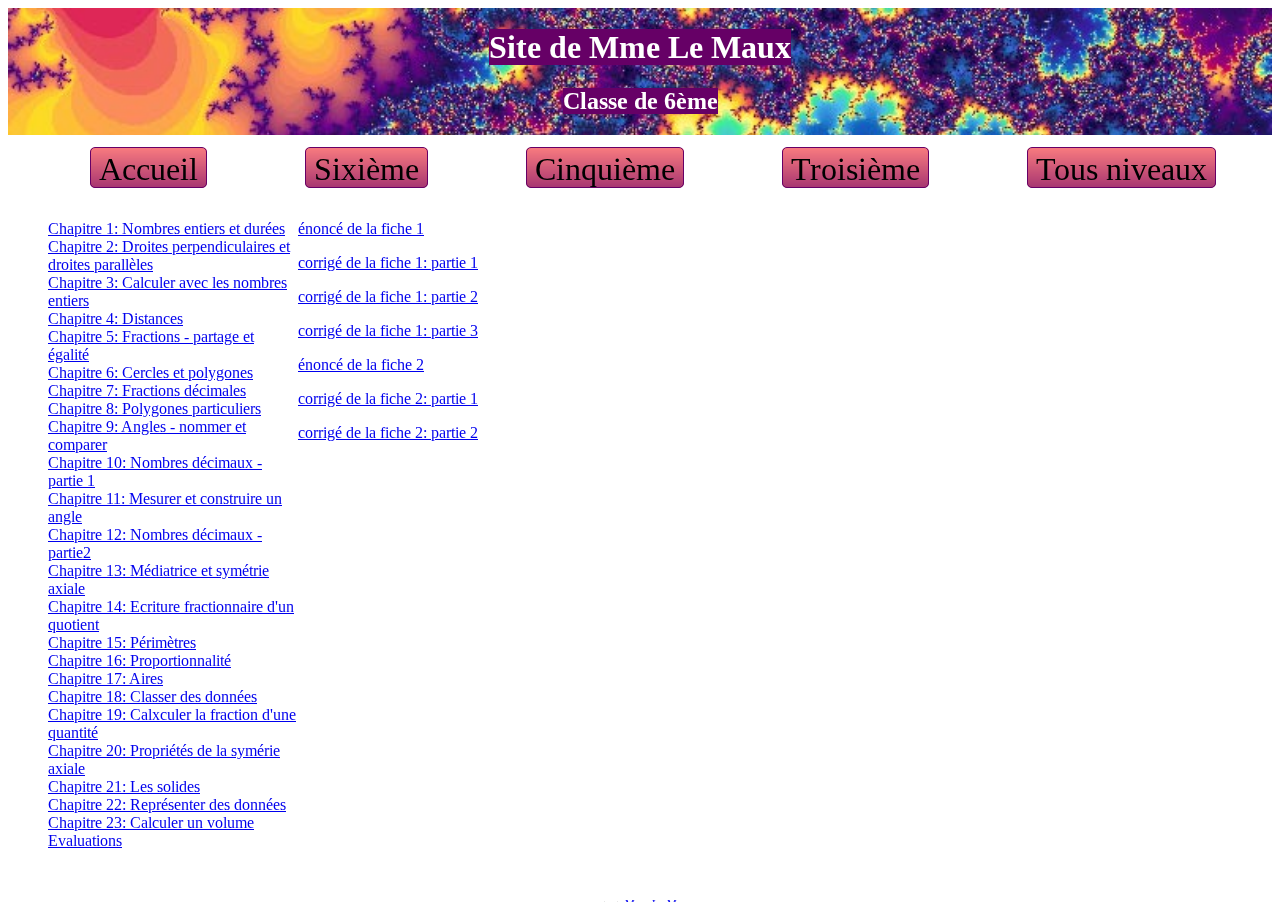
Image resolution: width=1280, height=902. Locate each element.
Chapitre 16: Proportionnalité (139, 660)
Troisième (855, 169)
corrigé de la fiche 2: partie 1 (388, 398)
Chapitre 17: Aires (105, 678)
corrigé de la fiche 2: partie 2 (388, 432)
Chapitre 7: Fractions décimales (147, 390)
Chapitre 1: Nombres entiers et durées (166, 228)
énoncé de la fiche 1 (361, 228)
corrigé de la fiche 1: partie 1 (388, 262)
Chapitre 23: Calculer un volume (151, 822)
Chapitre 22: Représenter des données (167, 804)
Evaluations (85, 840)
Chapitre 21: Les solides (124, 786)
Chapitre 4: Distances (115, 318)
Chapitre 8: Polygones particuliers (154, 408)
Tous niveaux (1121, 169)
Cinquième (605, 169)
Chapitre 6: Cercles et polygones (150, 372)
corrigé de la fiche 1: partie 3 (388, 330)
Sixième (366, 169)
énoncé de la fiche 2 (361, 364)
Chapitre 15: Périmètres (122, 642)
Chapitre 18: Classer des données (152, 696)
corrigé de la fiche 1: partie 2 (388, 296)
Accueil (148, 169)
